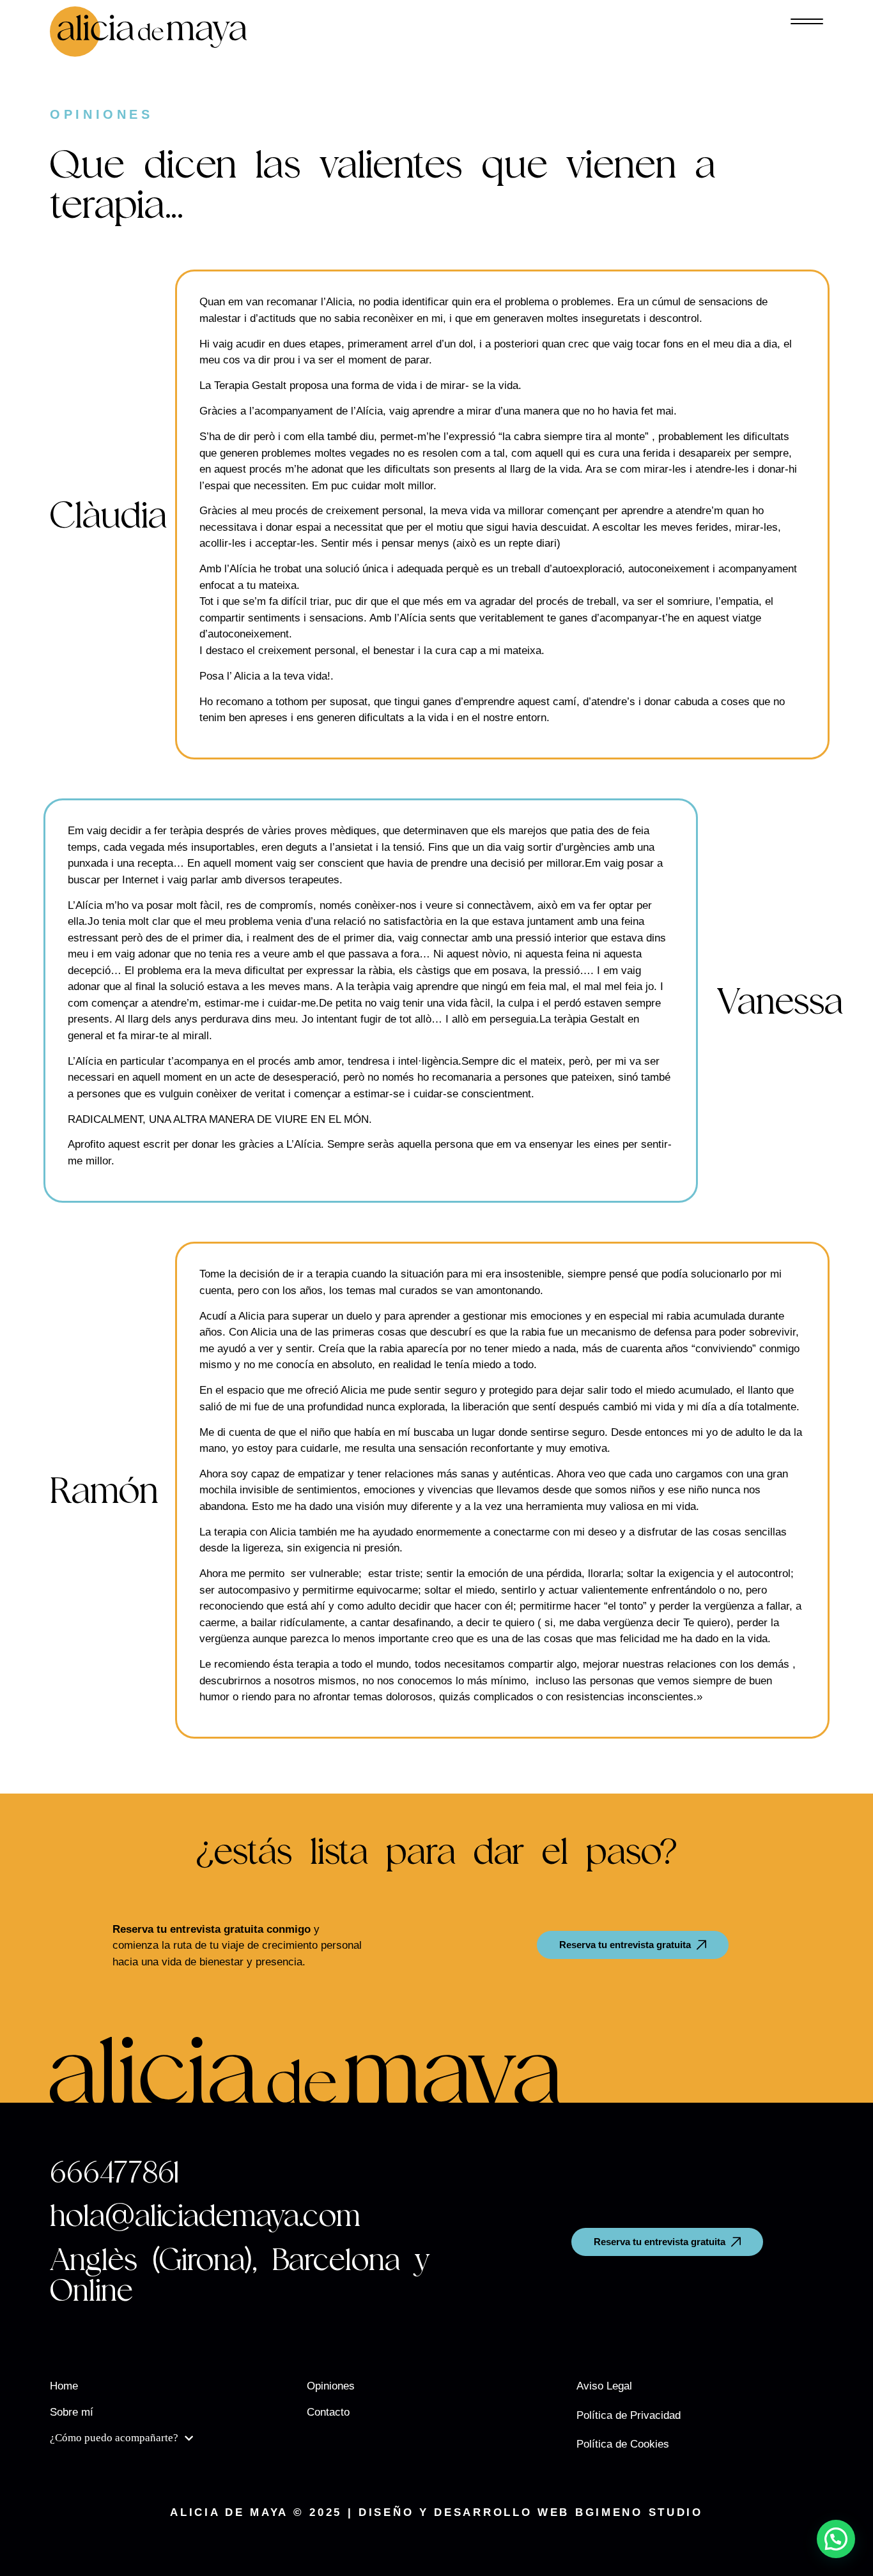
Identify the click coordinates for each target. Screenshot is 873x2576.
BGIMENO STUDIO (639, 2512)
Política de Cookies (623, 2444)
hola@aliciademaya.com (205, 2215)
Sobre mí (72, 2412)
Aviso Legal (604, 2386)
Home (64, 2386)
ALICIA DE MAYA (229, 2512)
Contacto (328, 2412)
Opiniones (331, 2386)
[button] (836, 2539)
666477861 (114, 2172)
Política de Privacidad (629, 2415)
